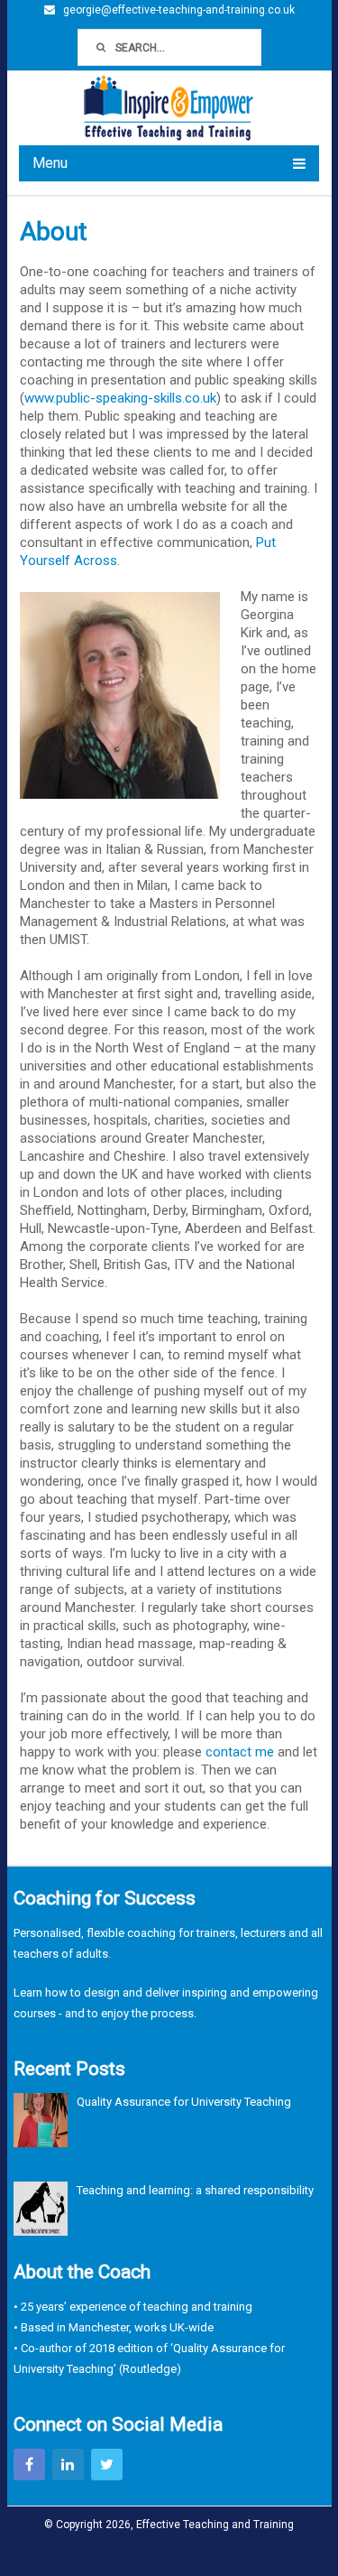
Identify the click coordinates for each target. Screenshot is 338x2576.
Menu (50, 163)
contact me (240, 1752)
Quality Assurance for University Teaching (184, 2102)
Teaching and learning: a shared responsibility (195, 2190)
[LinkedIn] (68, 2465)
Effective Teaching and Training (215, 2525)
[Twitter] (107, 2465)
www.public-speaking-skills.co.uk (120, 398)
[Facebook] (29, 2465)
